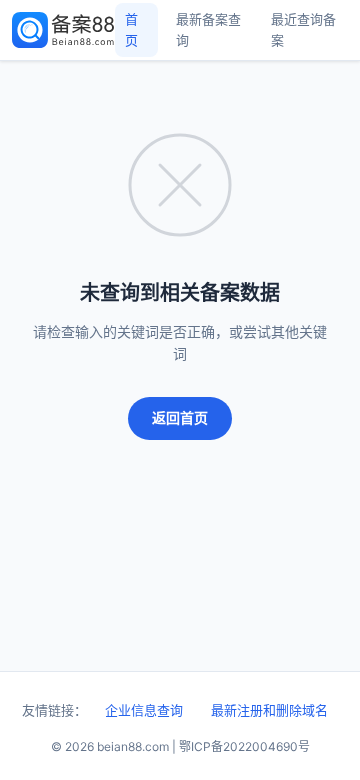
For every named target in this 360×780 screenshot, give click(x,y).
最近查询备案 (303, 29)
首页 (131, 29)
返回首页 (180, 417)
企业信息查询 (144, 710)
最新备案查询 (208, 29)
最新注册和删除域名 (269, 710)
